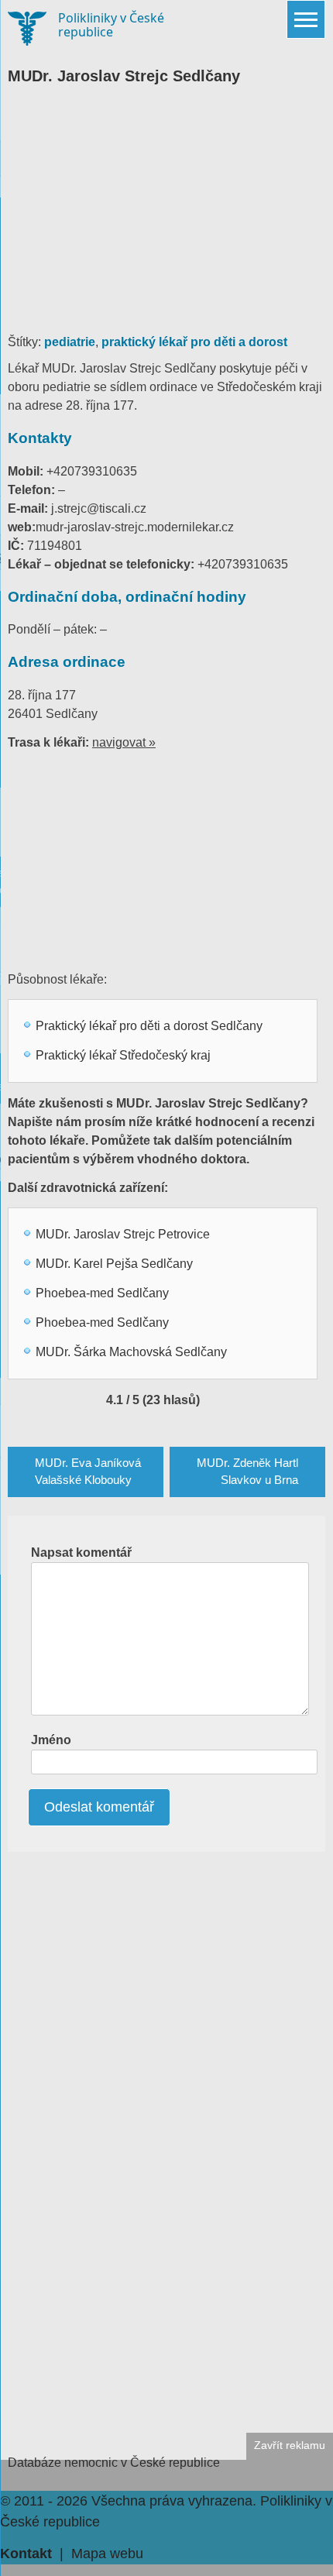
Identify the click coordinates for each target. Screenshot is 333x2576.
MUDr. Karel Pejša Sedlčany (114, 1264)
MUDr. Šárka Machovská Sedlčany (131, 1352)
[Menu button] (306, 19)
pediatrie (70, 342)
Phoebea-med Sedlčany (102, 1293)
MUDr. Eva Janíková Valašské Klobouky (88, 1472)
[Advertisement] (166, 217)
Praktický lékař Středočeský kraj (123, 1055)
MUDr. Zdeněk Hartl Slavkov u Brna (247, 1472)
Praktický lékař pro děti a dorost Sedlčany (149, 1026)
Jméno (51, 1740)
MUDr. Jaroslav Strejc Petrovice (123, 1234)
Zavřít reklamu (290, 2445)
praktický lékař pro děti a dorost (194, 342)
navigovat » (124, 742)
